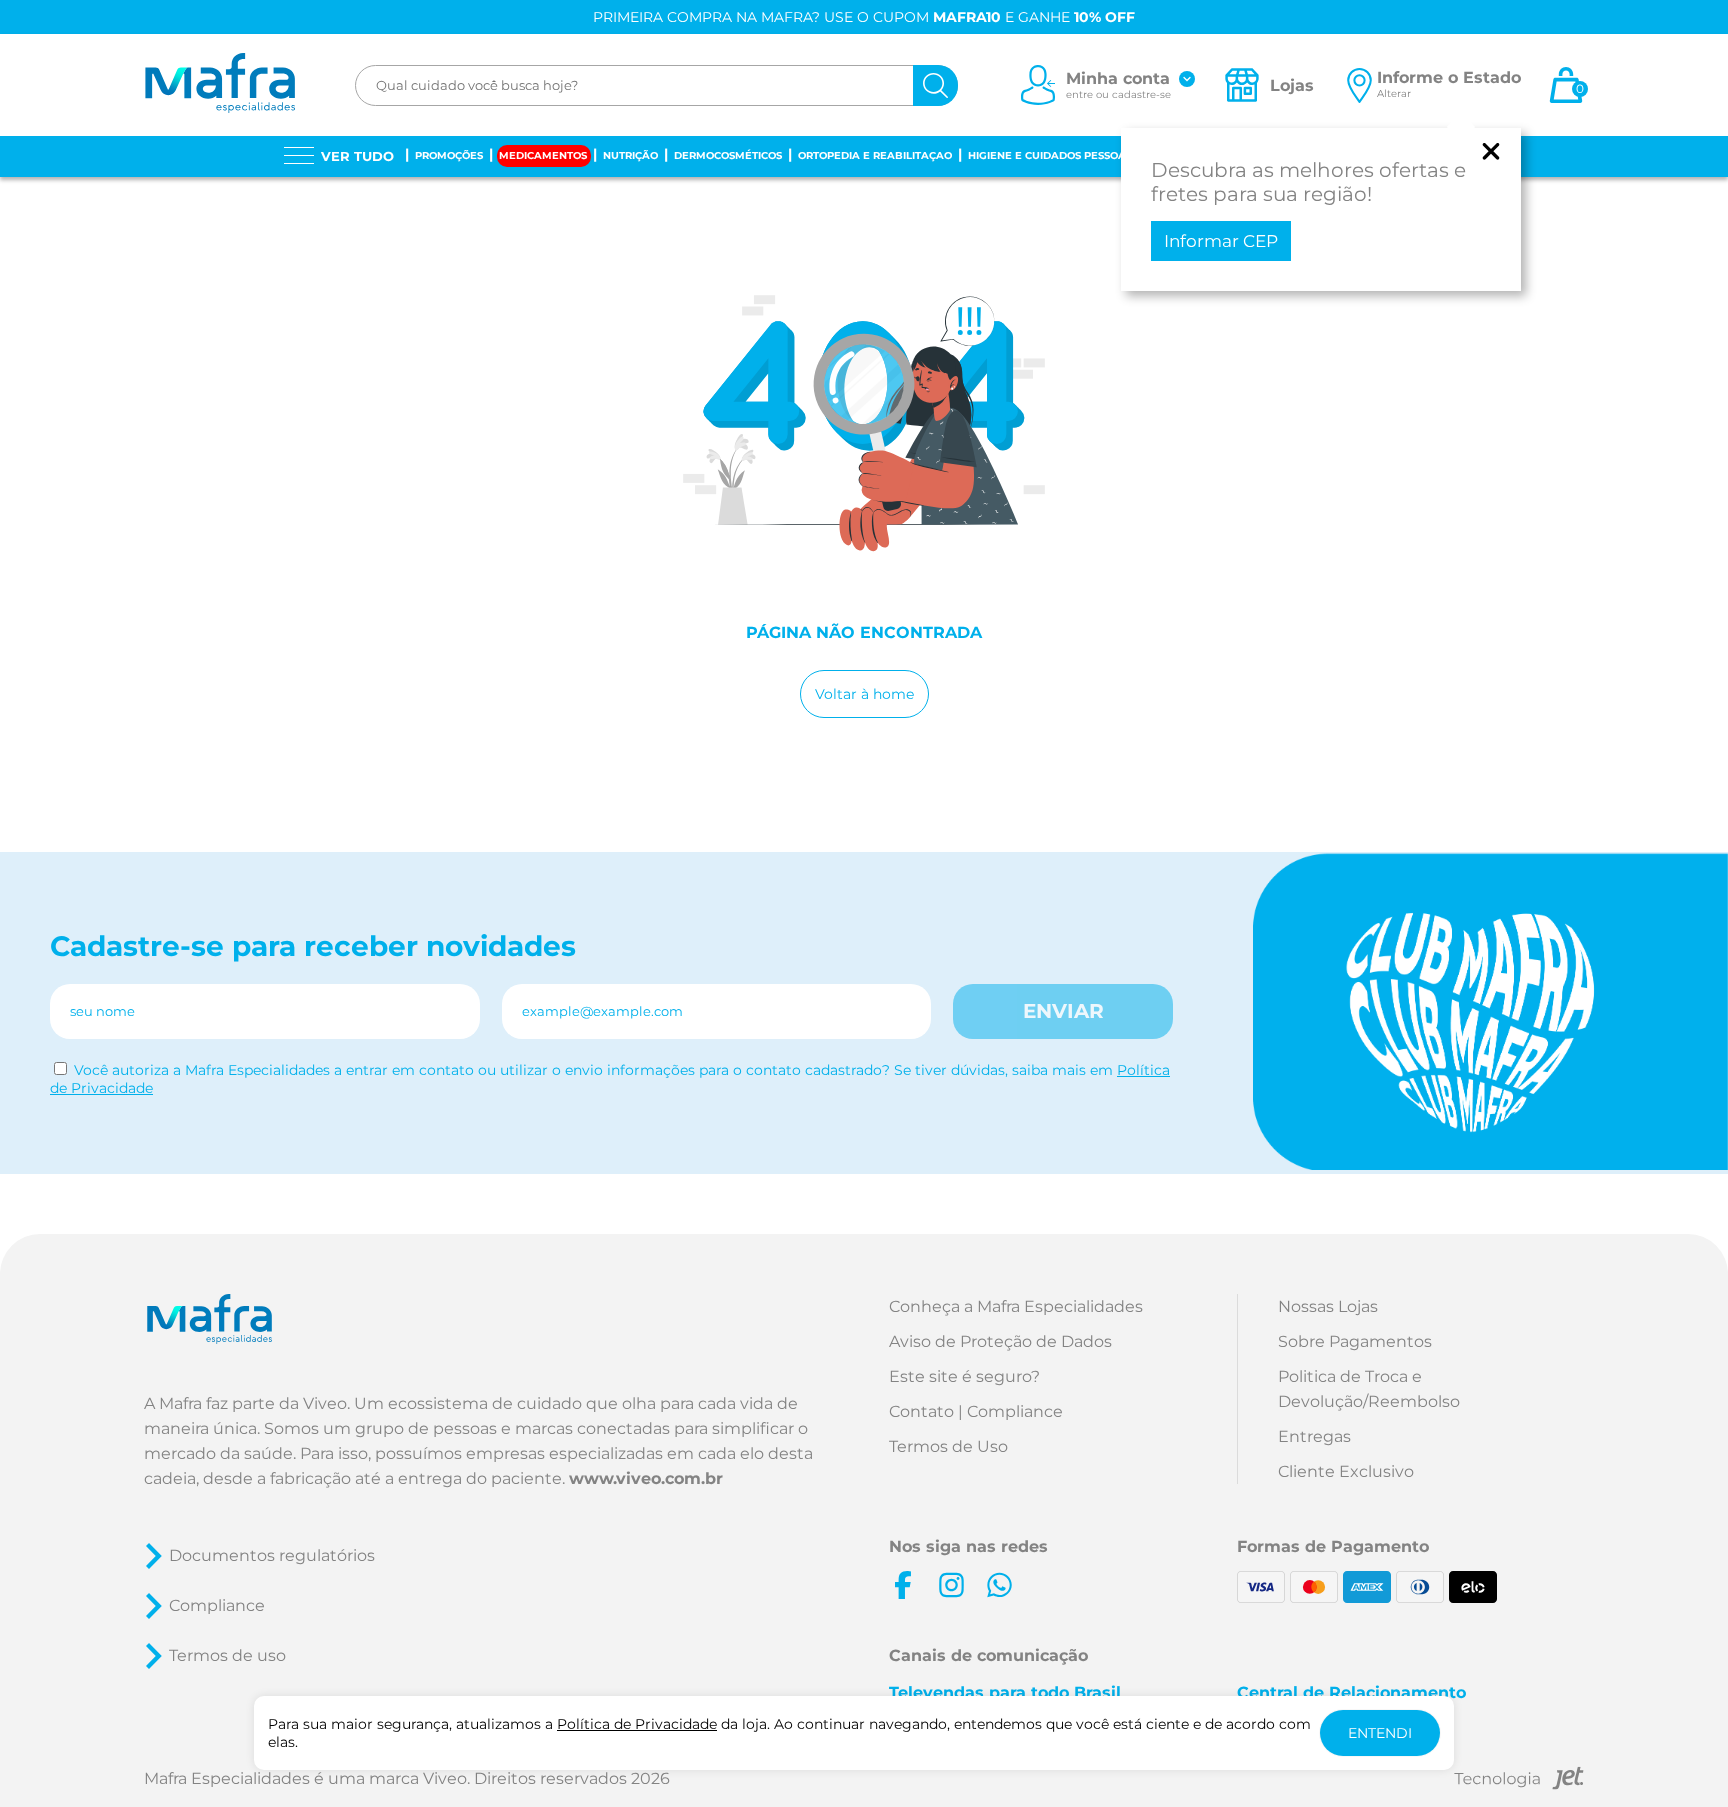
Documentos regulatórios (272, 1555)
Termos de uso (227, 1655)
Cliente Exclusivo (1346, 1471)
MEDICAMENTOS (543, 155)
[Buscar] (935, 85)
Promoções (449, 155)
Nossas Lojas (1328, 1306)
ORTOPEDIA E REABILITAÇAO (875, 155)
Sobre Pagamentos (1355, 1341)
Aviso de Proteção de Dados (1000, 1341)
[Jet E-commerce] (1519, 1781)
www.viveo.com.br (646, 1478)
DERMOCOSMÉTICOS (728, 155)
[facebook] (903, 1585)
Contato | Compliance (976, 1411)
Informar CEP (1221, 241)
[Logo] (219, 85)
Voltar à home (864, 694)
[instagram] (951, 1585)
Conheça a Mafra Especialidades (1016, 1306)
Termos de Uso (948, 1446)
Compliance (217, 1605)
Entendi (1380, 1733)
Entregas (1314, 1436)
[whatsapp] (999, 1585)
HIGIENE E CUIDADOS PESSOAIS (1051, 155)
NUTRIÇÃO (630, 155)
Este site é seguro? (964, 1376)
